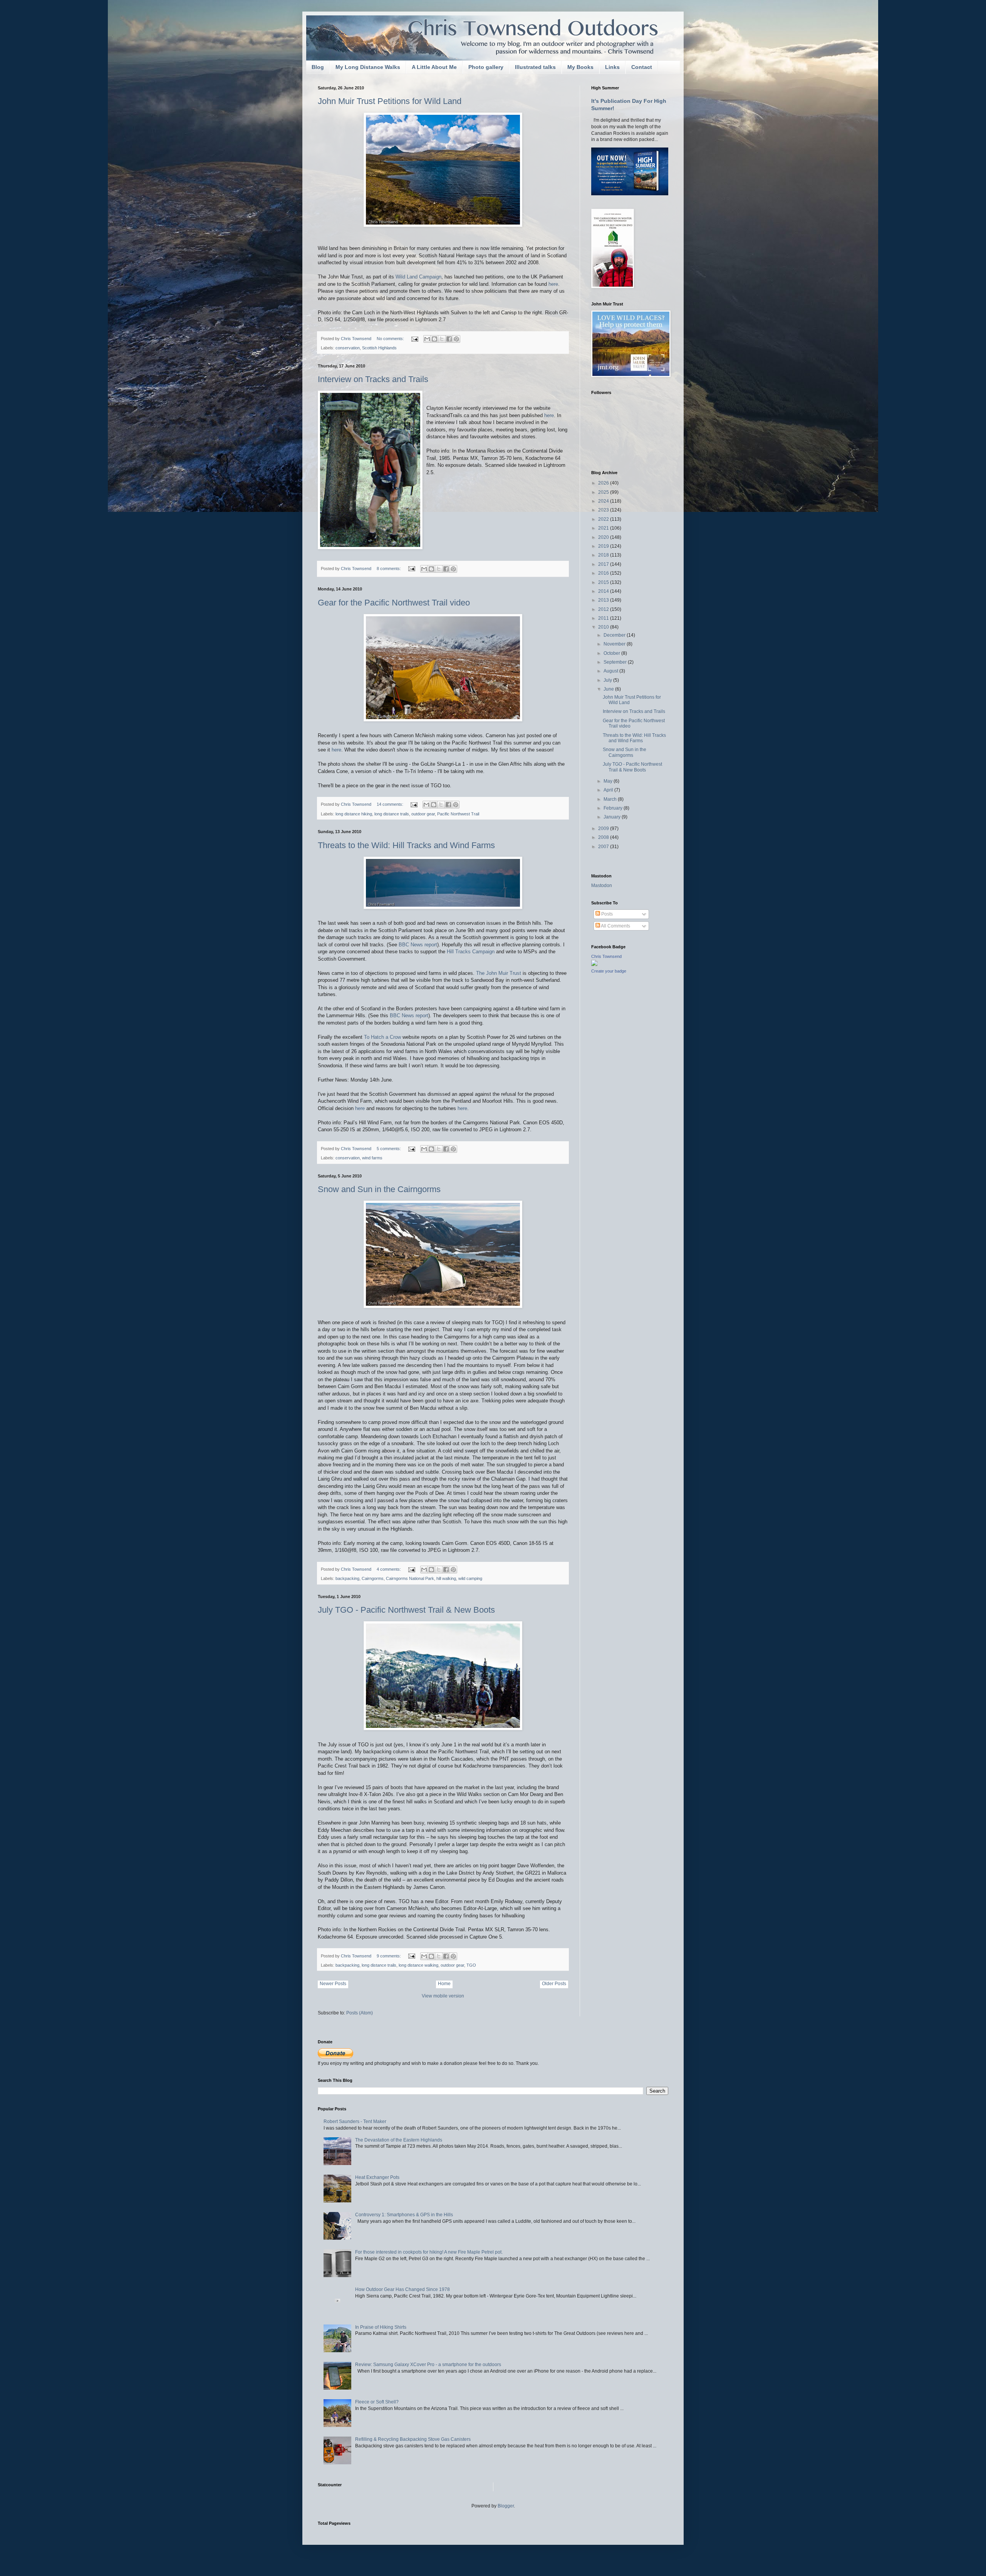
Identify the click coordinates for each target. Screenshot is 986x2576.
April (609, 790)
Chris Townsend (606, 956)
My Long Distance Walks (368, 67)
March (611, 799)
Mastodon (602, 885)
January (613, 817)
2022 (604, 519)
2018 (604, 555)
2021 (604, 528)
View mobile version (443, 1996)
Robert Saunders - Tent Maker (355, 2122)
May (609, 781)
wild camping (470, 1578)
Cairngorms (373, 1578)
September (616, 662)
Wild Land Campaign (418, 277)
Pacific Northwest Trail (458, 814)
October (612, 653)
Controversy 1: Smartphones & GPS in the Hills (404, 2215)
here (553, 284)
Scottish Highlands (379, 348)
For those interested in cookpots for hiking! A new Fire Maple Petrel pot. (429, 2252)
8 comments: (389, 569)
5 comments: (389, 1149)
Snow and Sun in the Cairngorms (379, 1189)
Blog (318, 67)
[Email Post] (414, 339)
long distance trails (392, 814)
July (608, 680)
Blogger (506, 2506)
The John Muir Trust (499, 973)
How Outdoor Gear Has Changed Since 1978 (402, 2289)
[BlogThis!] (434, 339)
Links (612, 67)
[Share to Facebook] (449, 339)
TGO (471, 1965)
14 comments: (391, 804)
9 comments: (389, 1956)
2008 (604, 837)
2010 (604, 627)
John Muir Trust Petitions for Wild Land (390, 101)
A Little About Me (434, 67)
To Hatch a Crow (382, 1037)
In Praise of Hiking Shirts (381, 2327)
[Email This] (427, 339)
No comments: (391, 339)
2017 (604, 564)
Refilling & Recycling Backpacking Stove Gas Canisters (413, 2439)
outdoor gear (423, 814)
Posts (606, 914)
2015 (604, 582)
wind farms (372, 1158)
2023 (604, 510)
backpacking (347, 1578)
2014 (604, 591)
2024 (604, 501)
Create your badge (609, 971)
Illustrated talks (535, 67)
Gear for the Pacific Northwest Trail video (394, 603)
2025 (604, 492)
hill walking (446, 1578)
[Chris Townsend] (594, 964)
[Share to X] (442, 339)
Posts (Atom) (360, 2013)
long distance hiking (354, 814)
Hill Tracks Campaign (471, 952)
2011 (604, 618)
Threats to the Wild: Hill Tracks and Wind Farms (406, 845)
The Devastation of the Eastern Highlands (399, 2140)
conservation (348, 348)
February (614, 808)
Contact (642, 67)
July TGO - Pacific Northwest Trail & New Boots (406, 1610)
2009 (604, 828)
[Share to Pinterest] (456, 339)
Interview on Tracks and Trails (373, 379)
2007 (604, 847)
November (615, 644)
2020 (604, 537)
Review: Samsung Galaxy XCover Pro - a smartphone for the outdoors (428, 2365)
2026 (604, 483)
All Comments (615, 926)
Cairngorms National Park (410, 1578)
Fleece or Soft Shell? (377, 2402)
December (615, 635)
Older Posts (554, 1984)
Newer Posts (333, 1984)
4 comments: (389, 1569)
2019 (604, 546)
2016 (604, 573)
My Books (580, 67)
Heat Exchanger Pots (377, 2177)
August (611, 671)
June (609, 689)
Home (444, 1984)
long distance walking (418, 1965)
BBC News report (418, 945)
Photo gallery (486, 67)
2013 (604, 600)
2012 (604, 609)
